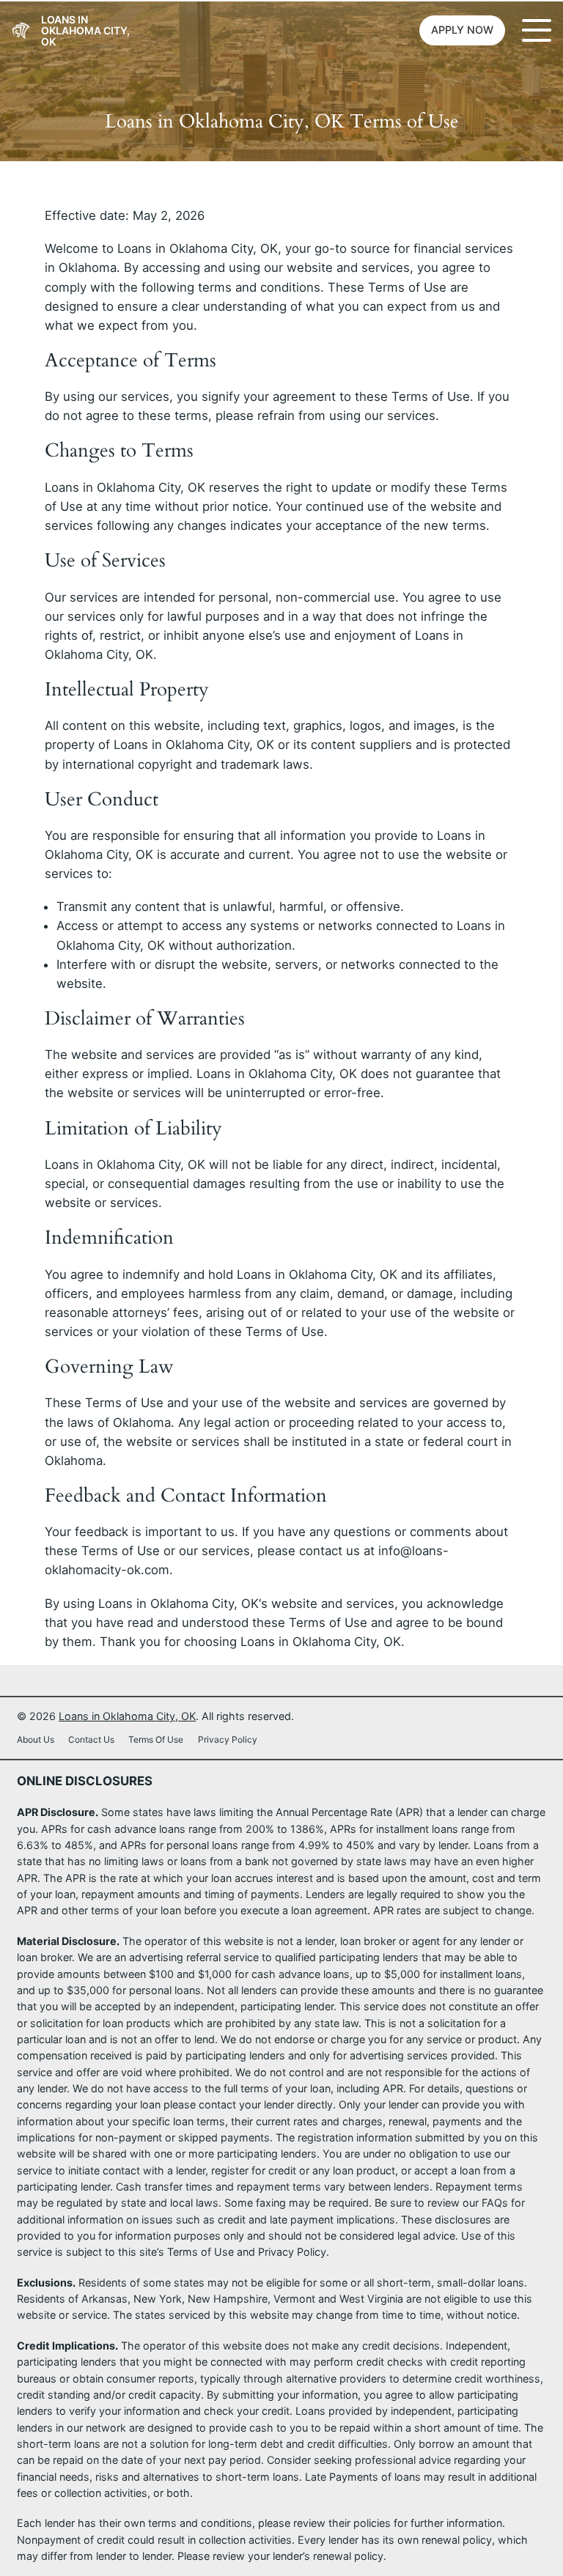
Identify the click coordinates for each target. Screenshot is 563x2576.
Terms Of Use (156, 1739)
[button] (462, 31)
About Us (36, 1739)
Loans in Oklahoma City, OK (85, 30)
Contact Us (91, 1739)
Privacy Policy (228, 1739)
